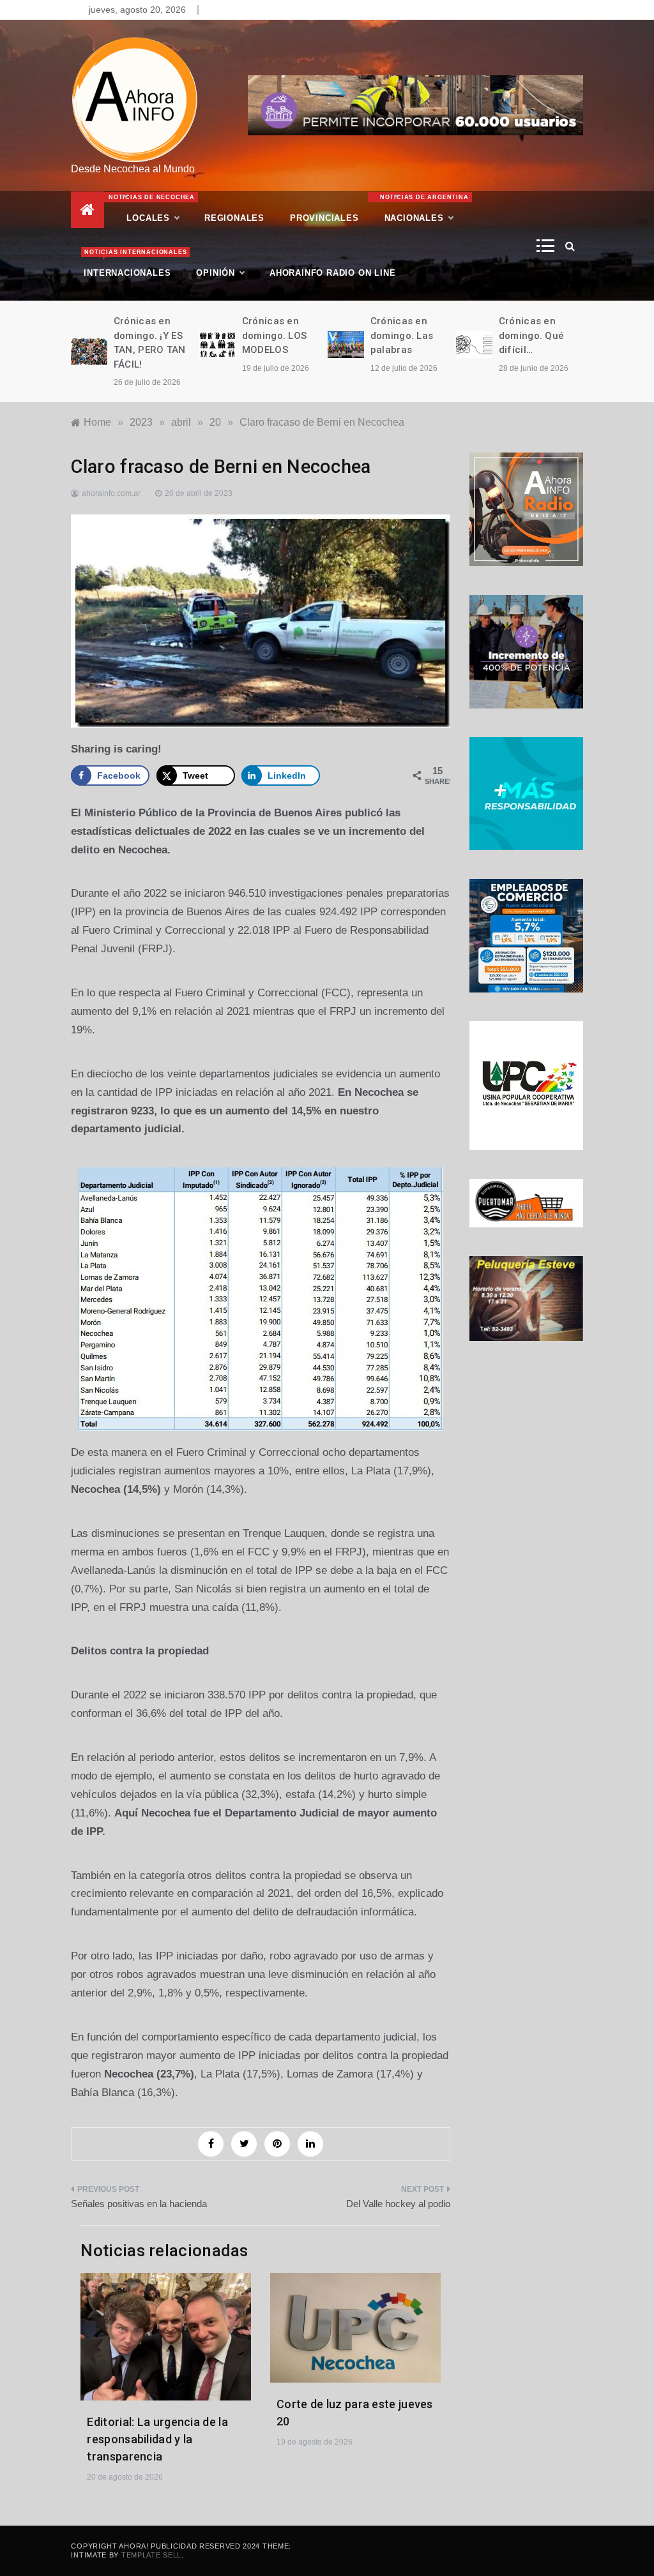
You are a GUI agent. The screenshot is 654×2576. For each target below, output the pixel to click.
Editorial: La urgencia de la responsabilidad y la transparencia (157, 2439)
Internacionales (133, 263)
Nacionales (423, 208)
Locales (153, 208)
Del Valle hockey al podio (398, 2204)
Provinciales (324, 218)
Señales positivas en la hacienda (139, 2204)
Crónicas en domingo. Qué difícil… (532, 335)
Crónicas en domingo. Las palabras (402, 335)
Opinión (216, 273)
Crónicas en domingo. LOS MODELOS (275, 335)
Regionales (234, 218)
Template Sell (151, 2555)
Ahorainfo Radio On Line (332, 273)
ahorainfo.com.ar (111, 493)
